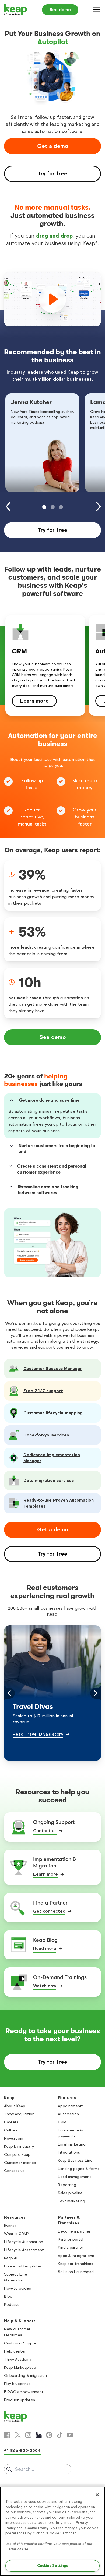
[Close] (97, 2495)
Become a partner (74, 2231)
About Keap (15, 2106)
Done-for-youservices (46, 1435)
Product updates (20, 2400)
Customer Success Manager (53, 1369)
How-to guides (17, 2288)
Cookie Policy (37, 2528)
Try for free (52, 174)
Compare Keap (17, 2155)
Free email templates (23, 2266)
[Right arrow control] (99, 507)
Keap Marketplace (20, 2368)
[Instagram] (28, 2435)
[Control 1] (53, 507)
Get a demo (53, 146)
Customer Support (21, 2343)
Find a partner (71, 2248)
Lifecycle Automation (24, 2242)
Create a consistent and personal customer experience (52, 1169)
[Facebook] (7, 2435)
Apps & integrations (76, 2256)
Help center (15, 2351)
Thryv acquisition (19, 2114)
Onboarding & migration (25, 2376)
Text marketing (71, 2201)
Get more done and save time (49, 1100)
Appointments (71, 2106)
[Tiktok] (60, 2435)
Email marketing (72, 2144)
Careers (11, 2122)
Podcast (12, 2305)
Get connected (49, 1911)
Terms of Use (17, 2549)
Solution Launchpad (76, 2272)
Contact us (45, 1831)
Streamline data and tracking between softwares (48, 1190)
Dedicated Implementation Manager (52, 1458)
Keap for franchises (76, 2264)
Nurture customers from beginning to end (57, 1149)
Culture (11, 2130)
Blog (8, 2296)
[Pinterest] (49, 2435)
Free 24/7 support (43, 1391)
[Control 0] (44, 507)
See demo (60, 10)
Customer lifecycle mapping (53, 1413)
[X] (18, 2435)
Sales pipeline (70, 2193)
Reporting (67, 2185)
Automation (68, 2114)
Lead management (75, 2177)
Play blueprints (17, 2384)
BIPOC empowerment (24, 2392)
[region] (52, 2531)
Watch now (45, 1986)
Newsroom (14, 2138)
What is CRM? (16, 2234)
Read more (45, 1948)
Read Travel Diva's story (38, 1734)
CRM (62, 2122)
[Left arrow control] (8, 507)
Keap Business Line (75, 2161)
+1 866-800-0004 (22, 2450)
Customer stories (20, 2163)
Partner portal (71, 2239)
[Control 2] (61, 507)
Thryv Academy (18, 2359)
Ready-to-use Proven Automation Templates (59, 1503)
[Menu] (97, 10)
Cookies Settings (53, 2566)
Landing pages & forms (79, 2169)
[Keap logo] (16, 10)
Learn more (34, 701)
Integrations (69, 2152)
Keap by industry (19, 2146)
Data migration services (49, 1480)
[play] (52, 299)
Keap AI (11, 2258)
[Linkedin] (39, 2435)
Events (10, 2226)
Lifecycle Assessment (24, 2250)
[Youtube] (70, 2435)
